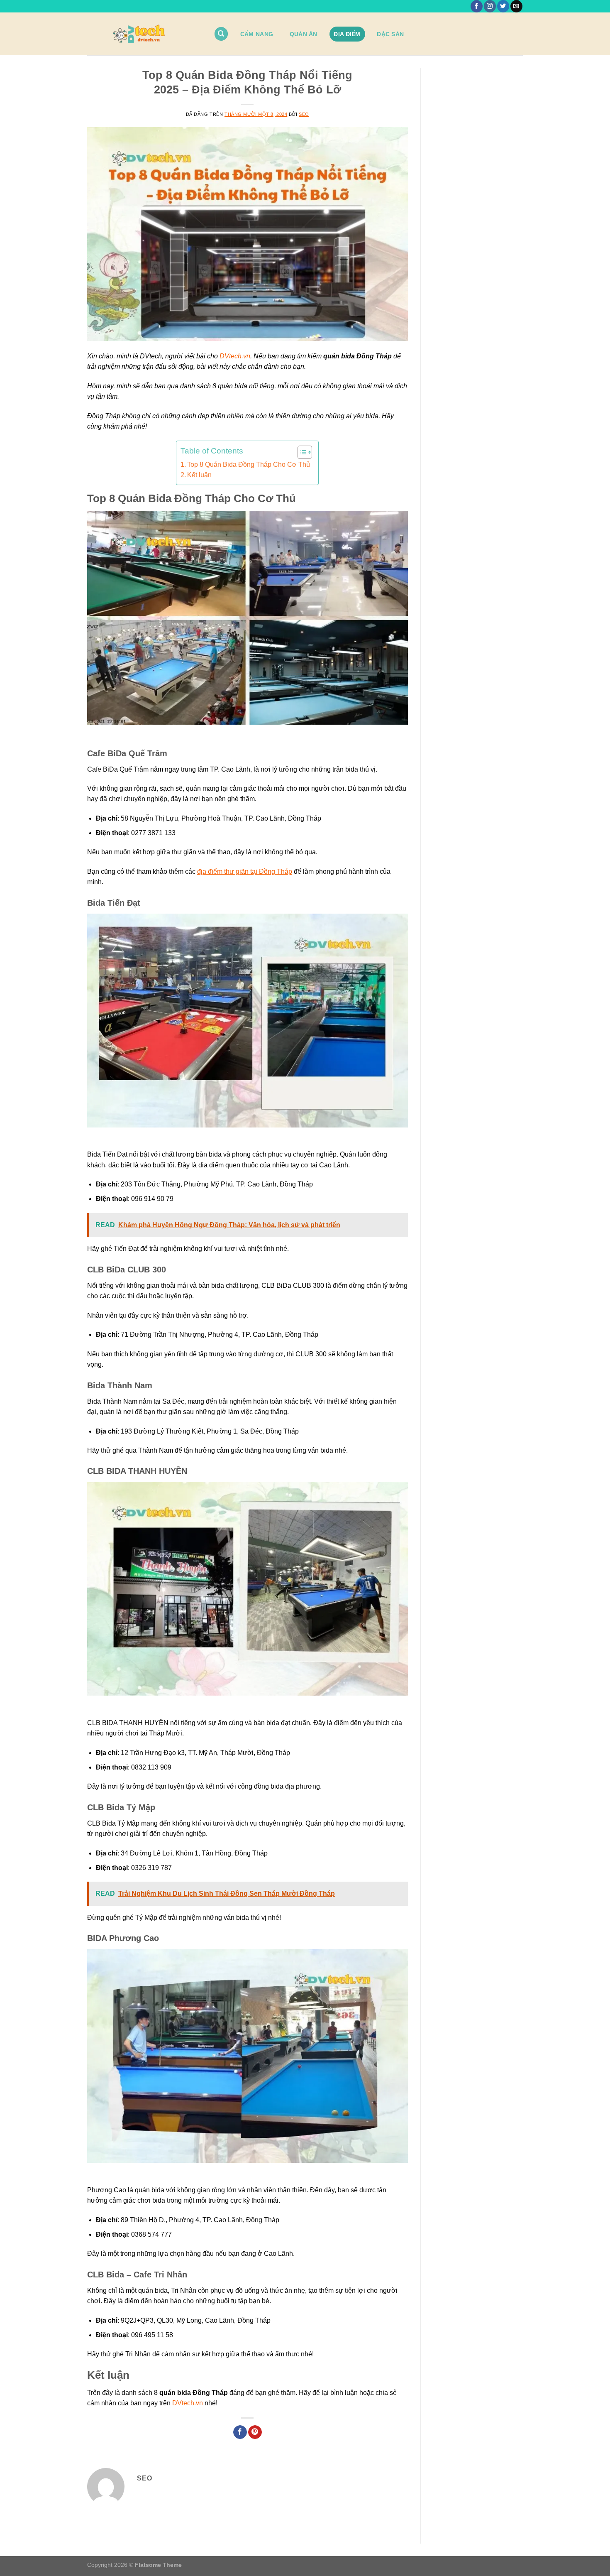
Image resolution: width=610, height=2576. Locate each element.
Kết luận (199, 475)
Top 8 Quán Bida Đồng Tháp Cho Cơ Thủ (249, 464)
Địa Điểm (347, 34)
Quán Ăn (304, 34)
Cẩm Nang (257, 34)
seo (304, 114)
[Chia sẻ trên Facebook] (240, 2432)
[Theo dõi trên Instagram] (490, 6)
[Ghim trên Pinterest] (255, 2432)
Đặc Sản (390, 34)
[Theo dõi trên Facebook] (477, 6)
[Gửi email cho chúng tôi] (516, 6)
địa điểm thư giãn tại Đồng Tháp (245, 871)
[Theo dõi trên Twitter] (503, 6)
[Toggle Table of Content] (301, 452)
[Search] (221, 34)
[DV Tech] (144, 34)
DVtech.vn (235, 356)
